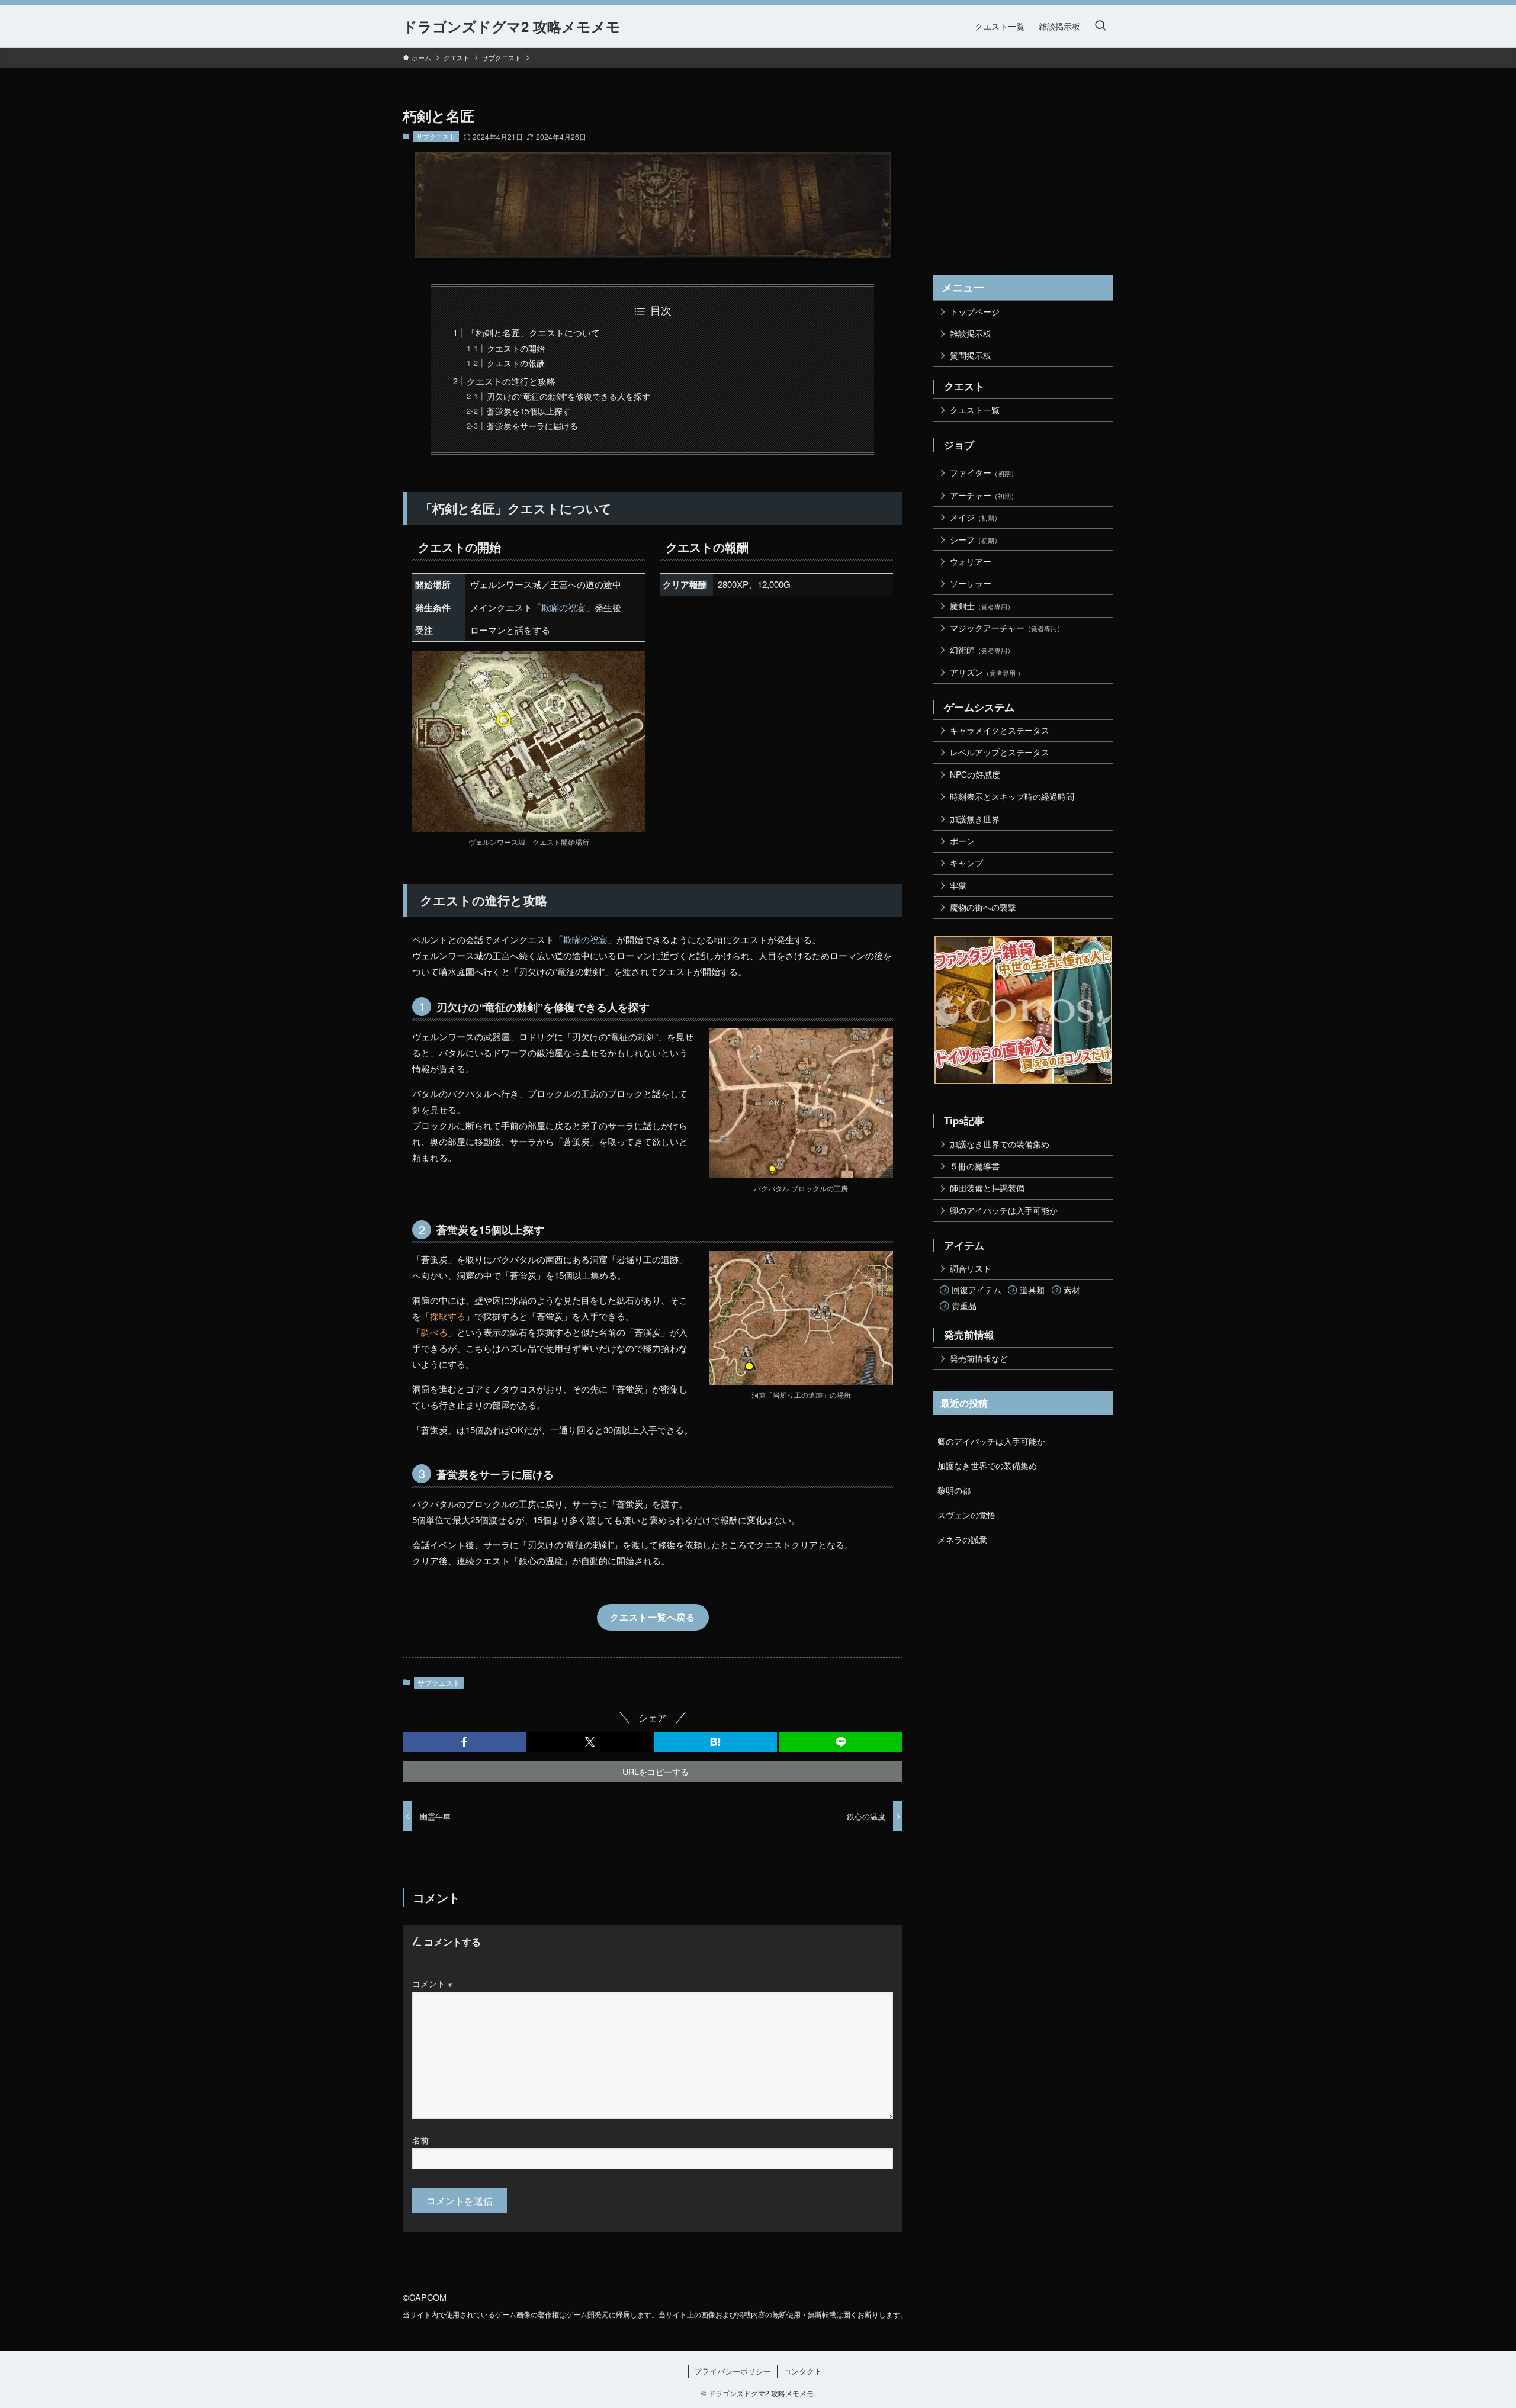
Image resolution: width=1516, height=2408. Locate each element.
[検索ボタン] (1100, 26)
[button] (464, 1742)
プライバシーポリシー (733, 2371)
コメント (432, 1983)
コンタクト (803, 2371)
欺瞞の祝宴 (563, 607)
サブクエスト (436, 136)
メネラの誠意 (962, 1539)
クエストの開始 (516, 348)
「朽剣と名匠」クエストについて (533, 332)
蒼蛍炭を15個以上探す (529, 411)
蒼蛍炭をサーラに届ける (532, 426)
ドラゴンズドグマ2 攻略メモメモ (512, 26)
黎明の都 (954, 1490)
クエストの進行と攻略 (511, 381)
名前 (420, 2139)
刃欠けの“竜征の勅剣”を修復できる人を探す (568, 396)
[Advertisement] (1023, 180)
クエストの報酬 (516, 363)
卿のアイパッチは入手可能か (991, 1441)
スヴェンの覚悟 (966, 1515)
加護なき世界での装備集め (987, 1465)
